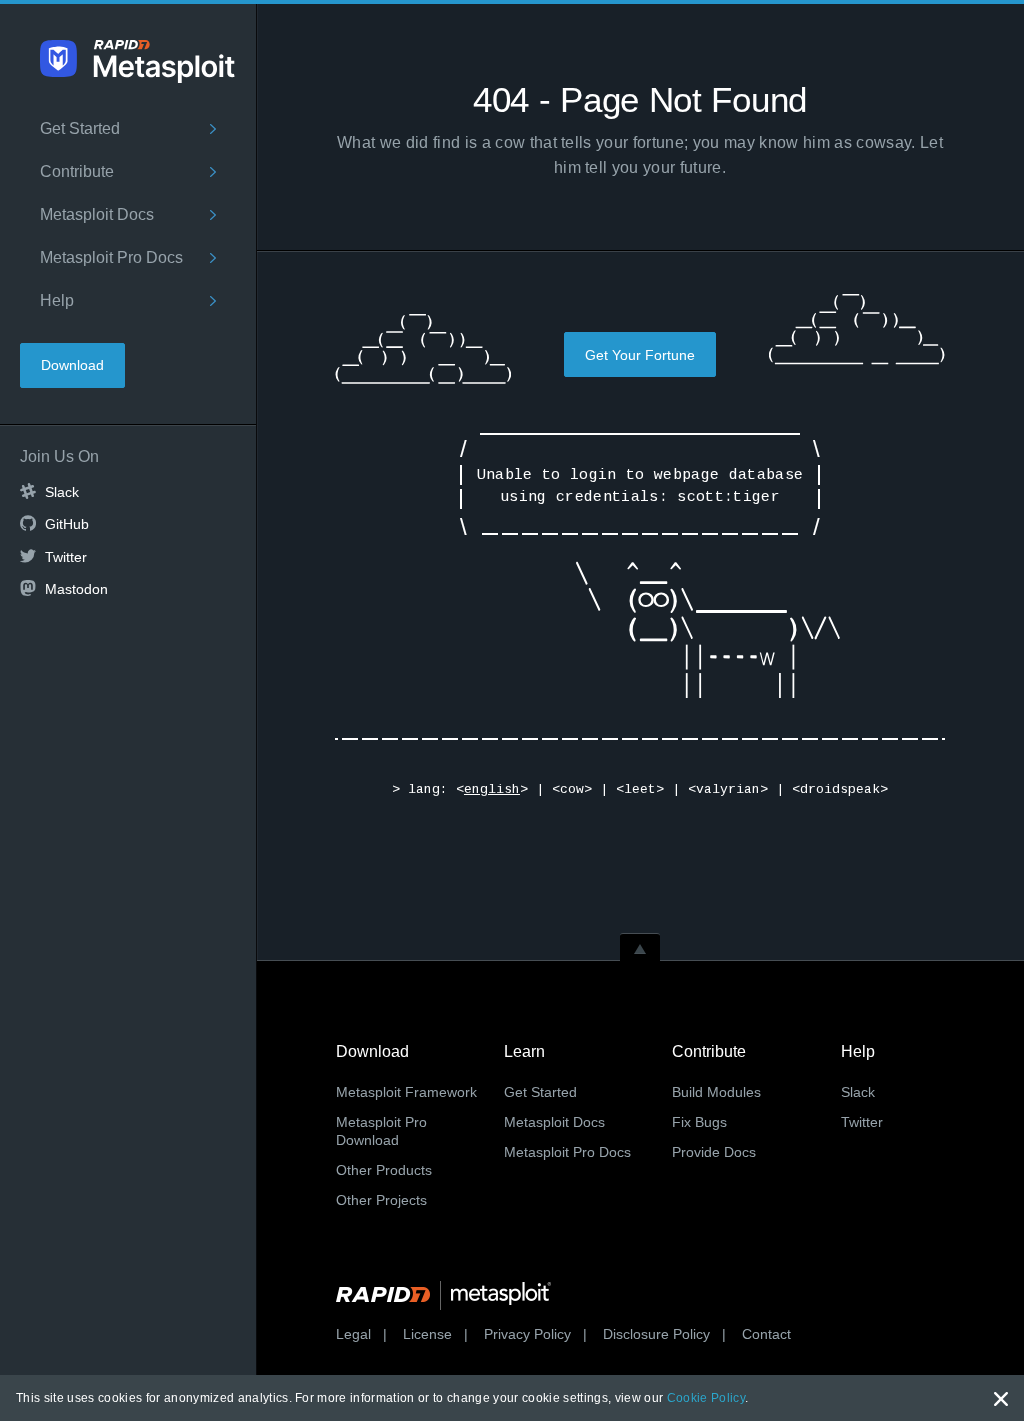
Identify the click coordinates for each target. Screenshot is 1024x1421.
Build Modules (716, 1092)
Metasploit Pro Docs (111, 257)
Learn (524, 1051)
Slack (62, 492)
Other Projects (381, 1200)
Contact (766, 1334)
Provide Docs (714, 1152)
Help (57, 300)
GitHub (67, 524)
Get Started (80, 128)
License (427, 1334)
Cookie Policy (706, 1398)
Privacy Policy (527, 1334)
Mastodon (76, 589)
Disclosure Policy (656, 1334)
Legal (353, 1334)
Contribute (77, 171)
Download (72, 365)
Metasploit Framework (406, 1092)
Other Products (384, 1170)
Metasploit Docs (97, 214)
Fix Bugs (699, 1122)
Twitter (66, 557)
